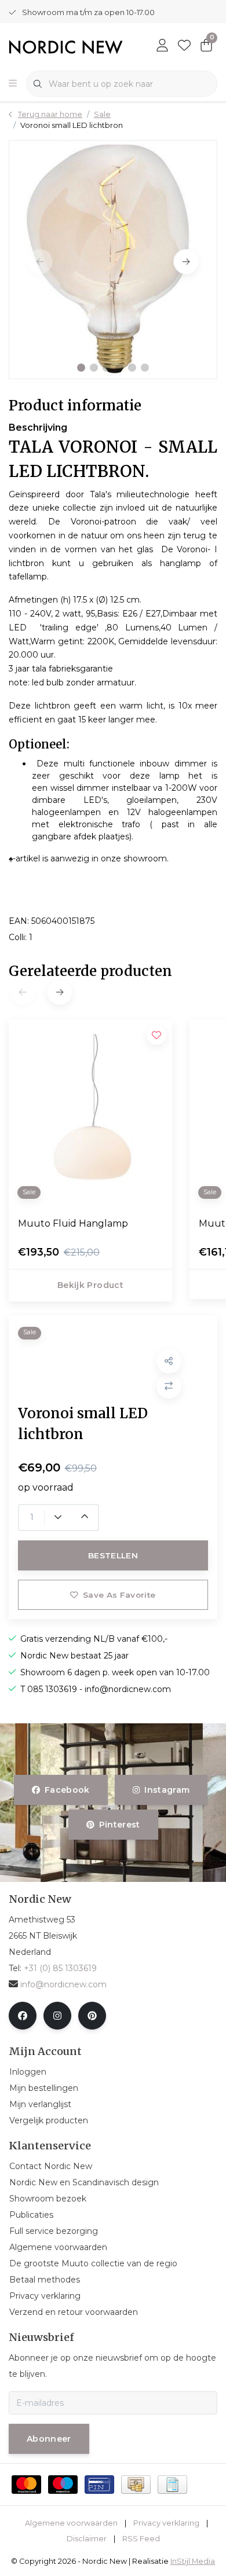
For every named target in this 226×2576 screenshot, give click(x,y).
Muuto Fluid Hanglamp (73, 1223)
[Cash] (136, 2485)
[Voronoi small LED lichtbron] (113, 259)
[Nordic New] (66, 46)
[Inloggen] (162, 46)
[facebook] (23, 2016)
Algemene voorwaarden (71, 2523)
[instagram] (57, 2016)
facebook (67, 1790)
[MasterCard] (26, 2485)
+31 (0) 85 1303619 (60, 1968)
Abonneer (49, 2439)
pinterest (119, 1825)
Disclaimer (87, 2539)
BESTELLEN (113, 1555)
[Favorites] (184, 46)
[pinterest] (92, 2016)
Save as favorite (119, 1595)
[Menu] (13, 84)
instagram (167, 1790)
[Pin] (99, 2485)
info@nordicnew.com (63, 1984)
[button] (81, 368)
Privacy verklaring (166, 2523)
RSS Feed (141, 2539)
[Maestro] (63, 2485)
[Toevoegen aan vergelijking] (169, 1386)
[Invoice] (172, 2485)
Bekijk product (90, 1285)
